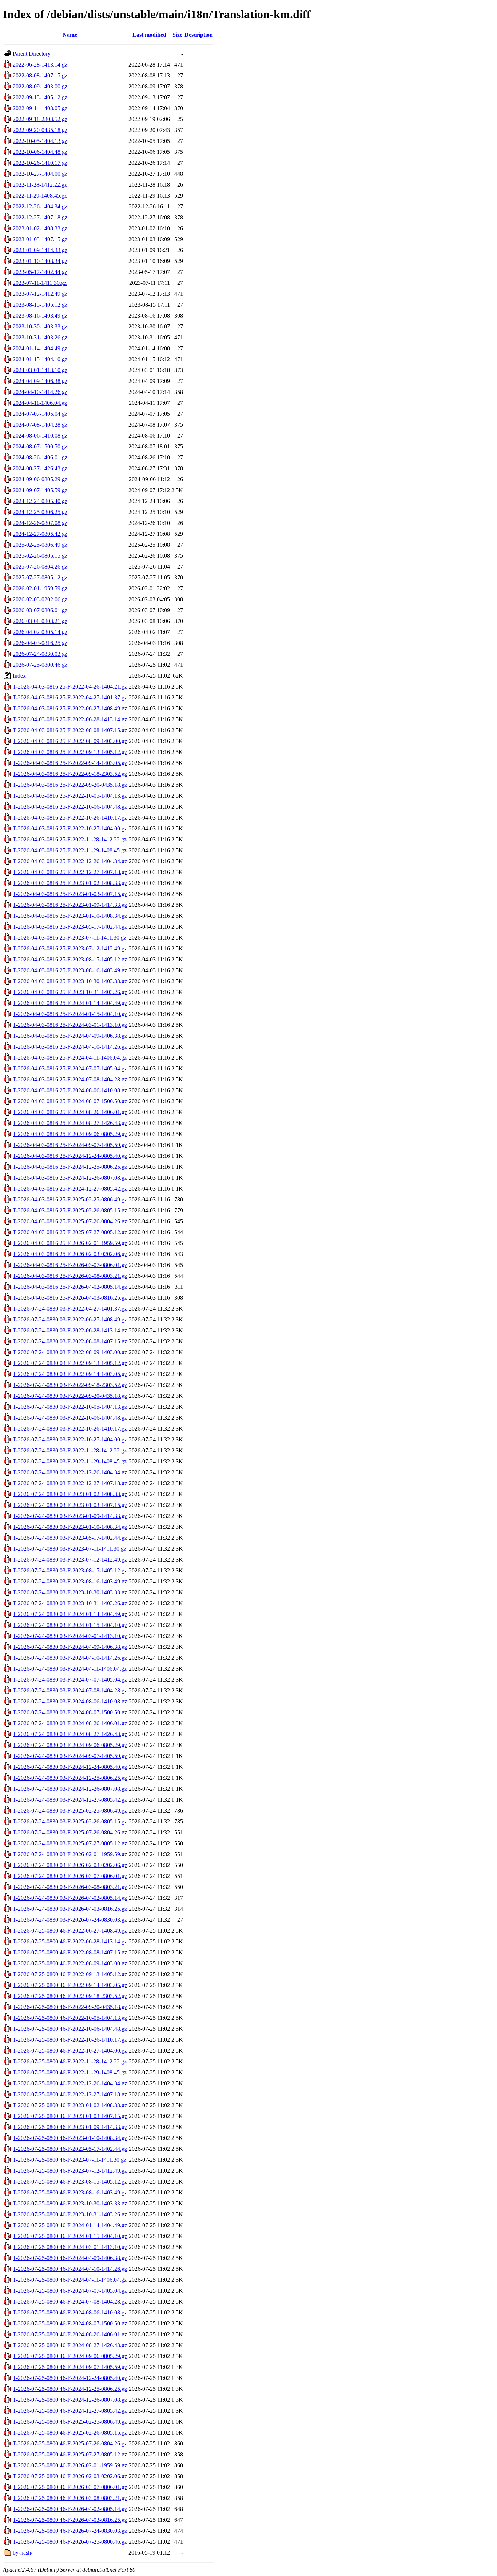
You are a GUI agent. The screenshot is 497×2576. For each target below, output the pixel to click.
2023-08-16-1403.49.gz (40, 316)
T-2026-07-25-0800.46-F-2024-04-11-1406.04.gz (70, 2280)
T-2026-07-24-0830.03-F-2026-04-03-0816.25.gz (70, 1909)
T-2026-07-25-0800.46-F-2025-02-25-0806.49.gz (70, 2422)
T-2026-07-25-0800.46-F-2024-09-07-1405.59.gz (70, 2367)
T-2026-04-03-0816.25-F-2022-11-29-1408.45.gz (70, 850)
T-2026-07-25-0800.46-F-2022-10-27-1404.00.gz (70, 2051)
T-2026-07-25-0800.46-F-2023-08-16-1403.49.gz (70, 2192)
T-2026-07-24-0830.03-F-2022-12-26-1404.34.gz (70, 1472)
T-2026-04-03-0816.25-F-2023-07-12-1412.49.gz (70, 948)
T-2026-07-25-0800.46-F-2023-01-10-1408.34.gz (70, 2138)
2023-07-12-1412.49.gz (40, 294)
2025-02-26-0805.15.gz (40, 556)
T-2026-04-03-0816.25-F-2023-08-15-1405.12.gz (70, 959)
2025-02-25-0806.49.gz (40, 545)
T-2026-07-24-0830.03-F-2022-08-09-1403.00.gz (70, 1352)
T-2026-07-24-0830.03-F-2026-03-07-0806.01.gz (70, 1876)
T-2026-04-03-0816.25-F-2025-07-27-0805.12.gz (70, 1232)
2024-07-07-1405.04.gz (40, 414)
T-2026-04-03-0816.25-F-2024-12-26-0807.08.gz (70, 1178)
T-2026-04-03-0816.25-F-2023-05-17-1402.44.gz (70, 927)
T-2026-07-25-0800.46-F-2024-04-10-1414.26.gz (70, 2269)
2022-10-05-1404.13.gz (40, 141)
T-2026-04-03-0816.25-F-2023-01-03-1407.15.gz (70, 894)
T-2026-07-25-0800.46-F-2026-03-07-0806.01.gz (70, 2487)
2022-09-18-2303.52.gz (40, 119)
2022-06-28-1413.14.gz (40, 65)
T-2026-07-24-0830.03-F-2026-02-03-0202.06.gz (70, 1865)
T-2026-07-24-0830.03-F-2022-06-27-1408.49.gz (70, 1319)
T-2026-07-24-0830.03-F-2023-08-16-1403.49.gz (70, 1581)
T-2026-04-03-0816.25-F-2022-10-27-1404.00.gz (70, 828)
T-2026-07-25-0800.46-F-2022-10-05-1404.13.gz (70, 2018)
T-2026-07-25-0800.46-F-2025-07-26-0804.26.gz (70, 2443)
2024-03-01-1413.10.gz (40, 370)
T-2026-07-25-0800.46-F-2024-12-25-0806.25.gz (70, 2389)
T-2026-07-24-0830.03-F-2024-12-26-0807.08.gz (70, 1789)
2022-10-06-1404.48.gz (40, 152)
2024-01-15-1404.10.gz (40, 359)
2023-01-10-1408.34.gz (40, 261)
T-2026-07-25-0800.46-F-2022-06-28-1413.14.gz (70, 1941)
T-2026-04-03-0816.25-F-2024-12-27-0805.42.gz (70, 1189)
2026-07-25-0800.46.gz (40, 665)
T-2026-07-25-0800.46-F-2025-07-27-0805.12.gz (70, 2454)
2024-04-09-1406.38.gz (40, 381)
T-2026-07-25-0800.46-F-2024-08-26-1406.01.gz (70, 2334)
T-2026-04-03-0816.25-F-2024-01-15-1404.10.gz (70, 1014)
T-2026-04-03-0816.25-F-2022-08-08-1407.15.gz (70, 730)
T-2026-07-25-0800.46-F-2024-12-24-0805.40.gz (70, 2378)
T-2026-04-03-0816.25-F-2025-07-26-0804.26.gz (70, 1221)
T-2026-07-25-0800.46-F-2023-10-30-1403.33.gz (70, 2203)
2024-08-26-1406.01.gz (40, 457)
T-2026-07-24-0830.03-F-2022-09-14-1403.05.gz (70, 1374)
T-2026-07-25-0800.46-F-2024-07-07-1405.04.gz (70, 2291)
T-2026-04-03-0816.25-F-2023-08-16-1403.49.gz (70, 970)
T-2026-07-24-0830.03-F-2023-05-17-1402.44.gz (70, 1538)
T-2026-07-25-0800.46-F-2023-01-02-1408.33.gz (70, 2105)
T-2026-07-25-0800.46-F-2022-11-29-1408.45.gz (70, 2072)
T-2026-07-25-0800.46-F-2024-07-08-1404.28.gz (70, 2302)
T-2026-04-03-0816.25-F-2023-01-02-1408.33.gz (70, 883)
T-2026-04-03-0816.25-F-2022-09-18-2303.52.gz (70, 774)
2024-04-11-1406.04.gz (40, 403)
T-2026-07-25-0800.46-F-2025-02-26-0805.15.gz (70, 2433)
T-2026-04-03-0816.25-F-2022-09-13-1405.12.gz (70, 752)
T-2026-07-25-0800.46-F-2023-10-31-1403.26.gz (70, 2214)
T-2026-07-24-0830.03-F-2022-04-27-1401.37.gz (70, 1309)
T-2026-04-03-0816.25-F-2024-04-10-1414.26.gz (70, 1047)
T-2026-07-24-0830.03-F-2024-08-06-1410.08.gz (70, 1701)
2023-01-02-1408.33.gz (40, 228)
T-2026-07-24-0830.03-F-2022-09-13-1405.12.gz (70, 1363)
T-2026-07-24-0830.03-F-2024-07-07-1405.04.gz (70, 1680)
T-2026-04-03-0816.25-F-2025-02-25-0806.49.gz (70, 1199)
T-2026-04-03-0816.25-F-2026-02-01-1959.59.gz (70, 1243)
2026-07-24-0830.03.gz (40, 654)
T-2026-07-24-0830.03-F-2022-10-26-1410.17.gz (70, 1429)
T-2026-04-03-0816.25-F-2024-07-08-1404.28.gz (70, 1079)
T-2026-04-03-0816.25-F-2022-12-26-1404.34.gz (70, 861)
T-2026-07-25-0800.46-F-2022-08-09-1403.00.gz (70, 1963)
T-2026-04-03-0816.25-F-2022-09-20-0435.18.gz (70, 785)
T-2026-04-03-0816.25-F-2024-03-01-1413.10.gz (70, 1025)
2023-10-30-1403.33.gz (40, 326)
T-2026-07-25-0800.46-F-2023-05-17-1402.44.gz (70, 2149)
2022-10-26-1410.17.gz (40, 163)
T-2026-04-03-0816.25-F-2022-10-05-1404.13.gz (70, 796)
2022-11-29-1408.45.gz (40, 196)
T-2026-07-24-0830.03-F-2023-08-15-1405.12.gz (70, 1570)
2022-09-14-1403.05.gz (40, 108)
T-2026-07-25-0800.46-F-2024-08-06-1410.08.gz (70, 2312)
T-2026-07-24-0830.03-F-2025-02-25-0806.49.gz (70, 1811)
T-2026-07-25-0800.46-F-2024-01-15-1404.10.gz (70, 2236)
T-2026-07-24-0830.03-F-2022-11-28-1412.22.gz (70, 1450)
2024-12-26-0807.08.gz (40, 523)
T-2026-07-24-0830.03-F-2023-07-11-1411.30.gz (69, 1549)
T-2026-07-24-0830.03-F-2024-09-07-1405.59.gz (70, 1756)
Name (70, 35)
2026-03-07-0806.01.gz (40, 610)
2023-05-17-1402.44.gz (40, 272)
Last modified (149, 35)
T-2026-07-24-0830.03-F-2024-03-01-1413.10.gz (70, 1636)
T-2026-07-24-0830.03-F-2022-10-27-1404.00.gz (70, 1439)
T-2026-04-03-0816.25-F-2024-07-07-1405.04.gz (70, 1068)
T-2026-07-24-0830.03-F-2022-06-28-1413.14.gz (70, 1330)
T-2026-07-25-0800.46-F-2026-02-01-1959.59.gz (70, 2465)
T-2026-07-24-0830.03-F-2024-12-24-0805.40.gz (70, 1767)
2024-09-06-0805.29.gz (40, 479)
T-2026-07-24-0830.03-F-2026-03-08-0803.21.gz (70, 1887)
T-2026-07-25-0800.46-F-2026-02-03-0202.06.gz (70, 2476)
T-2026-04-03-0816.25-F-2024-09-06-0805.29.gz (70, 1134)
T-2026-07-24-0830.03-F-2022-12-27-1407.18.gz (70, 1483)
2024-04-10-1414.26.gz (40, 392)
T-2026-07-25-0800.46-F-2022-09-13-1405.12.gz (70, 1974)
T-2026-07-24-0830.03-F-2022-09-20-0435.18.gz (70, 1396)
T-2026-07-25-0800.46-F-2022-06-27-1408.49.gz (70, 1931)
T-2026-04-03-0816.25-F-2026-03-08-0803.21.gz (70, 1276)
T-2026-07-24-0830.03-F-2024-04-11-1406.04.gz (70, 1669)
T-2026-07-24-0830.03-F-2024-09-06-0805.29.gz (70, 1745)
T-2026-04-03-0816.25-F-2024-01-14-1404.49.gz (70, 1003)
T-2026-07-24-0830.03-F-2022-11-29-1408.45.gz (70, 1461)
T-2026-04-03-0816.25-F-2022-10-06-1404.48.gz (70, 807)
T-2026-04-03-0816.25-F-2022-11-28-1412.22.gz (70, 839)
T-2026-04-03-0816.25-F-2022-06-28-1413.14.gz (70, 719)
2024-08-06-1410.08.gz (40, 436)
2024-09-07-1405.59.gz (40, 490)
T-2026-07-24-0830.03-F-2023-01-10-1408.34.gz (70, 1527)
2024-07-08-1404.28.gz (40, 425)
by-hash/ (23, 2553)
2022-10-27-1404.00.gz (40, 174)
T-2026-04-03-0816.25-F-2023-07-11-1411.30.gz (69, 938)
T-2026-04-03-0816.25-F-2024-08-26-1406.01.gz (70, 1112)
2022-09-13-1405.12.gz (40, 97)
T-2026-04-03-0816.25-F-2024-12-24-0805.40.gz (70, 1156)
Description (199, 35)
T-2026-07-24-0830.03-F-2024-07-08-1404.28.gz (70, 1690)
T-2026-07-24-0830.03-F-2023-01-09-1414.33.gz (70, 1516)
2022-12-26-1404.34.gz (40, 206)
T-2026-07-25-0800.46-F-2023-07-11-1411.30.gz (69, 2160)
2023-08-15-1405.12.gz (40, 305)
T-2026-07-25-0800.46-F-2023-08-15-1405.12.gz (70, 2182)
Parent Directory (32, 54)
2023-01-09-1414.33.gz (40, 250)
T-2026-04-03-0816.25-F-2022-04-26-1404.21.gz (70, 687)
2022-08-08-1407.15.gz (40, 75)
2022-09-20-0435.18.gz (40, 130)
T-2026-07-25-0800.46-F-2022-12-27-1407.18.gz (70, 2094)
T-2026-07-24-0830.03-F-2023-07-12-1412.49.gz (70, 1560)
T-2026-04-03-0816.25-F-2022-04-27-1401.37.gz (70, 697)
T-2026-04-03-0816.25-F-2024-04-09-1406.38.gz (70, 1036)
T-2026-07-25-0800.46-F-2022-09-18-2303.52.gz (70, 1996)
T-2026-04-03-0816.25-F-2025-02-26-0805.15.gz (70, 1210)
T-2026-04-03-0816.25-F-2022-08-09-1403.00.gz (70, 741)
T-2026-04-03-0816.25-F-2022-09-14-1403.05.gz (70, 763)
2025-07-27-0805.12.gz (40, 577)
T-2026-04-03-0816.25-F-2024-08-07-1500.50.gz (70, 1101)
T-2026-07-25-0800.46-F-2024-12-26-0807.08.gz (70, 2400)
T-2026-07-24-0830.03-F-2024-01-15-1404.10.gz (70, 1625)
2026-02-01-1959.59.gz (40, 588)
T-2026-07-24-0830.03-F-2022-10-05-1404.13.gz (70, 1407)
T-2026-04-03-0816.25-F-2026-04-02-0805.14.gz (70, 1287)
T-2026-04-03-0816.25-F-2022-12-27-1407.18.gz (70, 872)
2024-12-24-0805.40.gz (40, 501)
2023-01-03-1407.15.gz (40, 239)
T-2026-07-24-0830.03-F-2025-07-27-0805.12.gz (70, 1843)
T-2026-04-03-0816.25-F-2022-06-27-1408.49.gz (70, 708)
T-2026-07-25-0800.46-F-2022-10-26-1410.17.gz (70, 2040)
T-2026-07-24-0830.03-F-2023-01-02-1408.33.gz (70, 1494)
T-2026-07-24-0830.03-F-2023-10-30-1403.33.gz (70, 1592)
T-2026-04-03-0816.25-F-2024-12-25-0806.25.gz (70, 1167)
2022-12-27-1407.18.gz (40, 217)
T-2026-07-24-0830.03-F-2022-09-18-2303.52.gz (70, 1385)
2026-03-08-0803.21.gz (40, 621)
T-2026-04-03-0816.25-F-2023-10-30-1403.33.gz (70, 981)
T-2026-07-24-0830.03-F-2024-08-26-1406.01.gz (70, 1723)
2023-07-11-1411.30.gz (40, 283)
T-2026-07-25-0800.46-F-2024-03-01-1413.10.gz (70, 2247)
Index (19, 676)
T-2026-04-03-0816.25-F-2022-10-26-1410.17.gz (70, 818)
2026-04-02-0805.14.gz (40, 632)
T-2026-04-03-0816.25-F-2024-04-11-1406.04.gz (70, 1058)
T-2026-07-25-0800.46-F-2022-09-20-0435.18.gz (70, 2007)
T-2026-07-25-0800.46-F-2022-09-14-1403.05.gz (70, 1985)
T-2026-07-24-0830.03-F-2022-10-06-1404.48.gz (70, 1418)
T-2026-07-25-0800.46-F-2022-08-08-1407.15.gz (70, 1952)
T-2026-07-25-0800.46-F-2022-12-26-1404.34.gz (70, 2083)
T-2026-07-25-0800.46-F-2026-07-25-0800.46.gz (70, 2542)
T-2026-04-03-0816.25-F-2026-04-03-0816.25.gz (70, 1298)
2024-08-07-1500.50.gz (40, 446)
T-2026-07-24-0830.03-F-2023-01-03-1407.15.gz (70, 1505)
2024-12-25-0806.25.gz (40, 512)
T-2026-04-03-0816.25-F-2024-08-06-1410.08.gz (70, 1090)
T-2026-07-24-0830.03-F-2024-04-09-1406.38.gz (70, 1647)
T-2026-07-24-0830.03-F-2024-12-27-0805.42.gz (70, 1800)
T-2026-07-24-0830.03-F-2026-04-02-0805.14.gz (70, 1898)
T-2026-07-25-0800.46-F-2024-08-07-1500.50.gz (70, 2323)
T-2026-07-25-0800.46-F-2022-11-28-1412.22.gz (70, 2061)
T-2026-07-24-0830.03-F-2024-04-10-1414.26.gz (70, 1658)
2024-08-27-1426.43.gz (40, 468)
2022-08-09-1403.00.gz (40, 86)
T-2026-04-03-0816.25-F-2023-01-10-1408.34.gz (70, 916)
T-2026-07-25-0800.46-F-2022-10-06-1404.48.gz (70, 2029)
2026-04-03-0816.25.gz (40, 643)
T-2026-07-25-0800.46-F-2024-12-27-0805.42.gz (70, 2411)
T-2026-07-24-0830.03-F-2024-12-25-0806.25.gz (70, 1778)
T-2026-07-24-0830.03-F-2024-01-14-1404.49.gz (70, 1614)
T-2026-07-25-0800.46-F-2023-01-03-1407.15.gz (70, 2116)
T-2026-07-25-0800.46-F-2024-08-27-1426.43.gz (70, 2345)
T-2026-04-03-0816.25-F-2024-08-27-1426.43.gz (70, 1123)
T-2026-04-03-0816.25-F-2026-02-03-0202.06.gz (70, 1254)
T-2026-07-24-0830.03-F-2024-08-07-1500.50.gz (70, 1712)
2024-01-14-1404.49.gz (40, 348)
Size (177, 35)
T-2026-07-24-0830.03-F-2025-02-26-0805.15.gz (70, 1821)
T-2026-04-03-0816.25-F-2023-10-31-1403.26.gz (70, 992)
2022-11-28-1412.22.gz (40, 185)
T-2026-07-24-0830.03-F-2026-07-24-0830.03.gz (70, 1920)
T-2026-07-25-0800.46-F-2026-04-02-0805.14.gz (70, 2509)
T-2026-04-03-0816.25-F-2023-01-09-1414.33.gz (70, 905)
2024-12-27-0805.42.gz (40, 534)
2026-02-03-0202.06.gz (40, 599)
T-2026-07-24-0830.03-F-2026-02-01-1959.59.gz (70, 1854)
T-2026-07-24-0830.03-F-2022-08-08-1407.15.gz (70, 1341)
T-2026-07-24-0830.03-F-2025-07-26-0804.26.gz (70, 1832)
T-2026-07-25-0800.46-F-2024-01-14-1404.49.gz (70, 2225)
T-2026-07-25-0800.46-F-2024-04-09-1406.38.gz (70, 2258)
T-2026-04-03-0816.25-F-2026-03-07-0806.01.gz (70, 1265)
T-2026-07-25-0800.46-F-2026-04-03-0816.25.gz (70, 2520)
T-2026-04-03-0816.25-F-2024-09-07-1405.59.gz (70, 1145)
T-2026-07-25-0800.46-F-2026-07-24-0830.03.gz (70, 2531)
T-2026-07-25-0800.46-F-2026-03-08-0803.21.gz (70, 2498)
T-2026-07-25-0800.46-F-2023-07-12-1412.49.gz (70, 2171)
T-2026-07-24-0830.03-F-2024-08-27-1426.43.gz (70, 1734)
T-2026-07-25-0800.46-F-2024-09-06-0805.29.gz (70, 2356)
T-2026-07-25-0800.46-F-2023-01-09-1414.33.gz (70, 2127)
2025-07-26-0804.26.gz (40, 567)
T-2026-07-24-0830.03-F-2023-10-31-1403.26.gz (70, 1603)
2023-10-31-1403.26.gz (40, 337)
